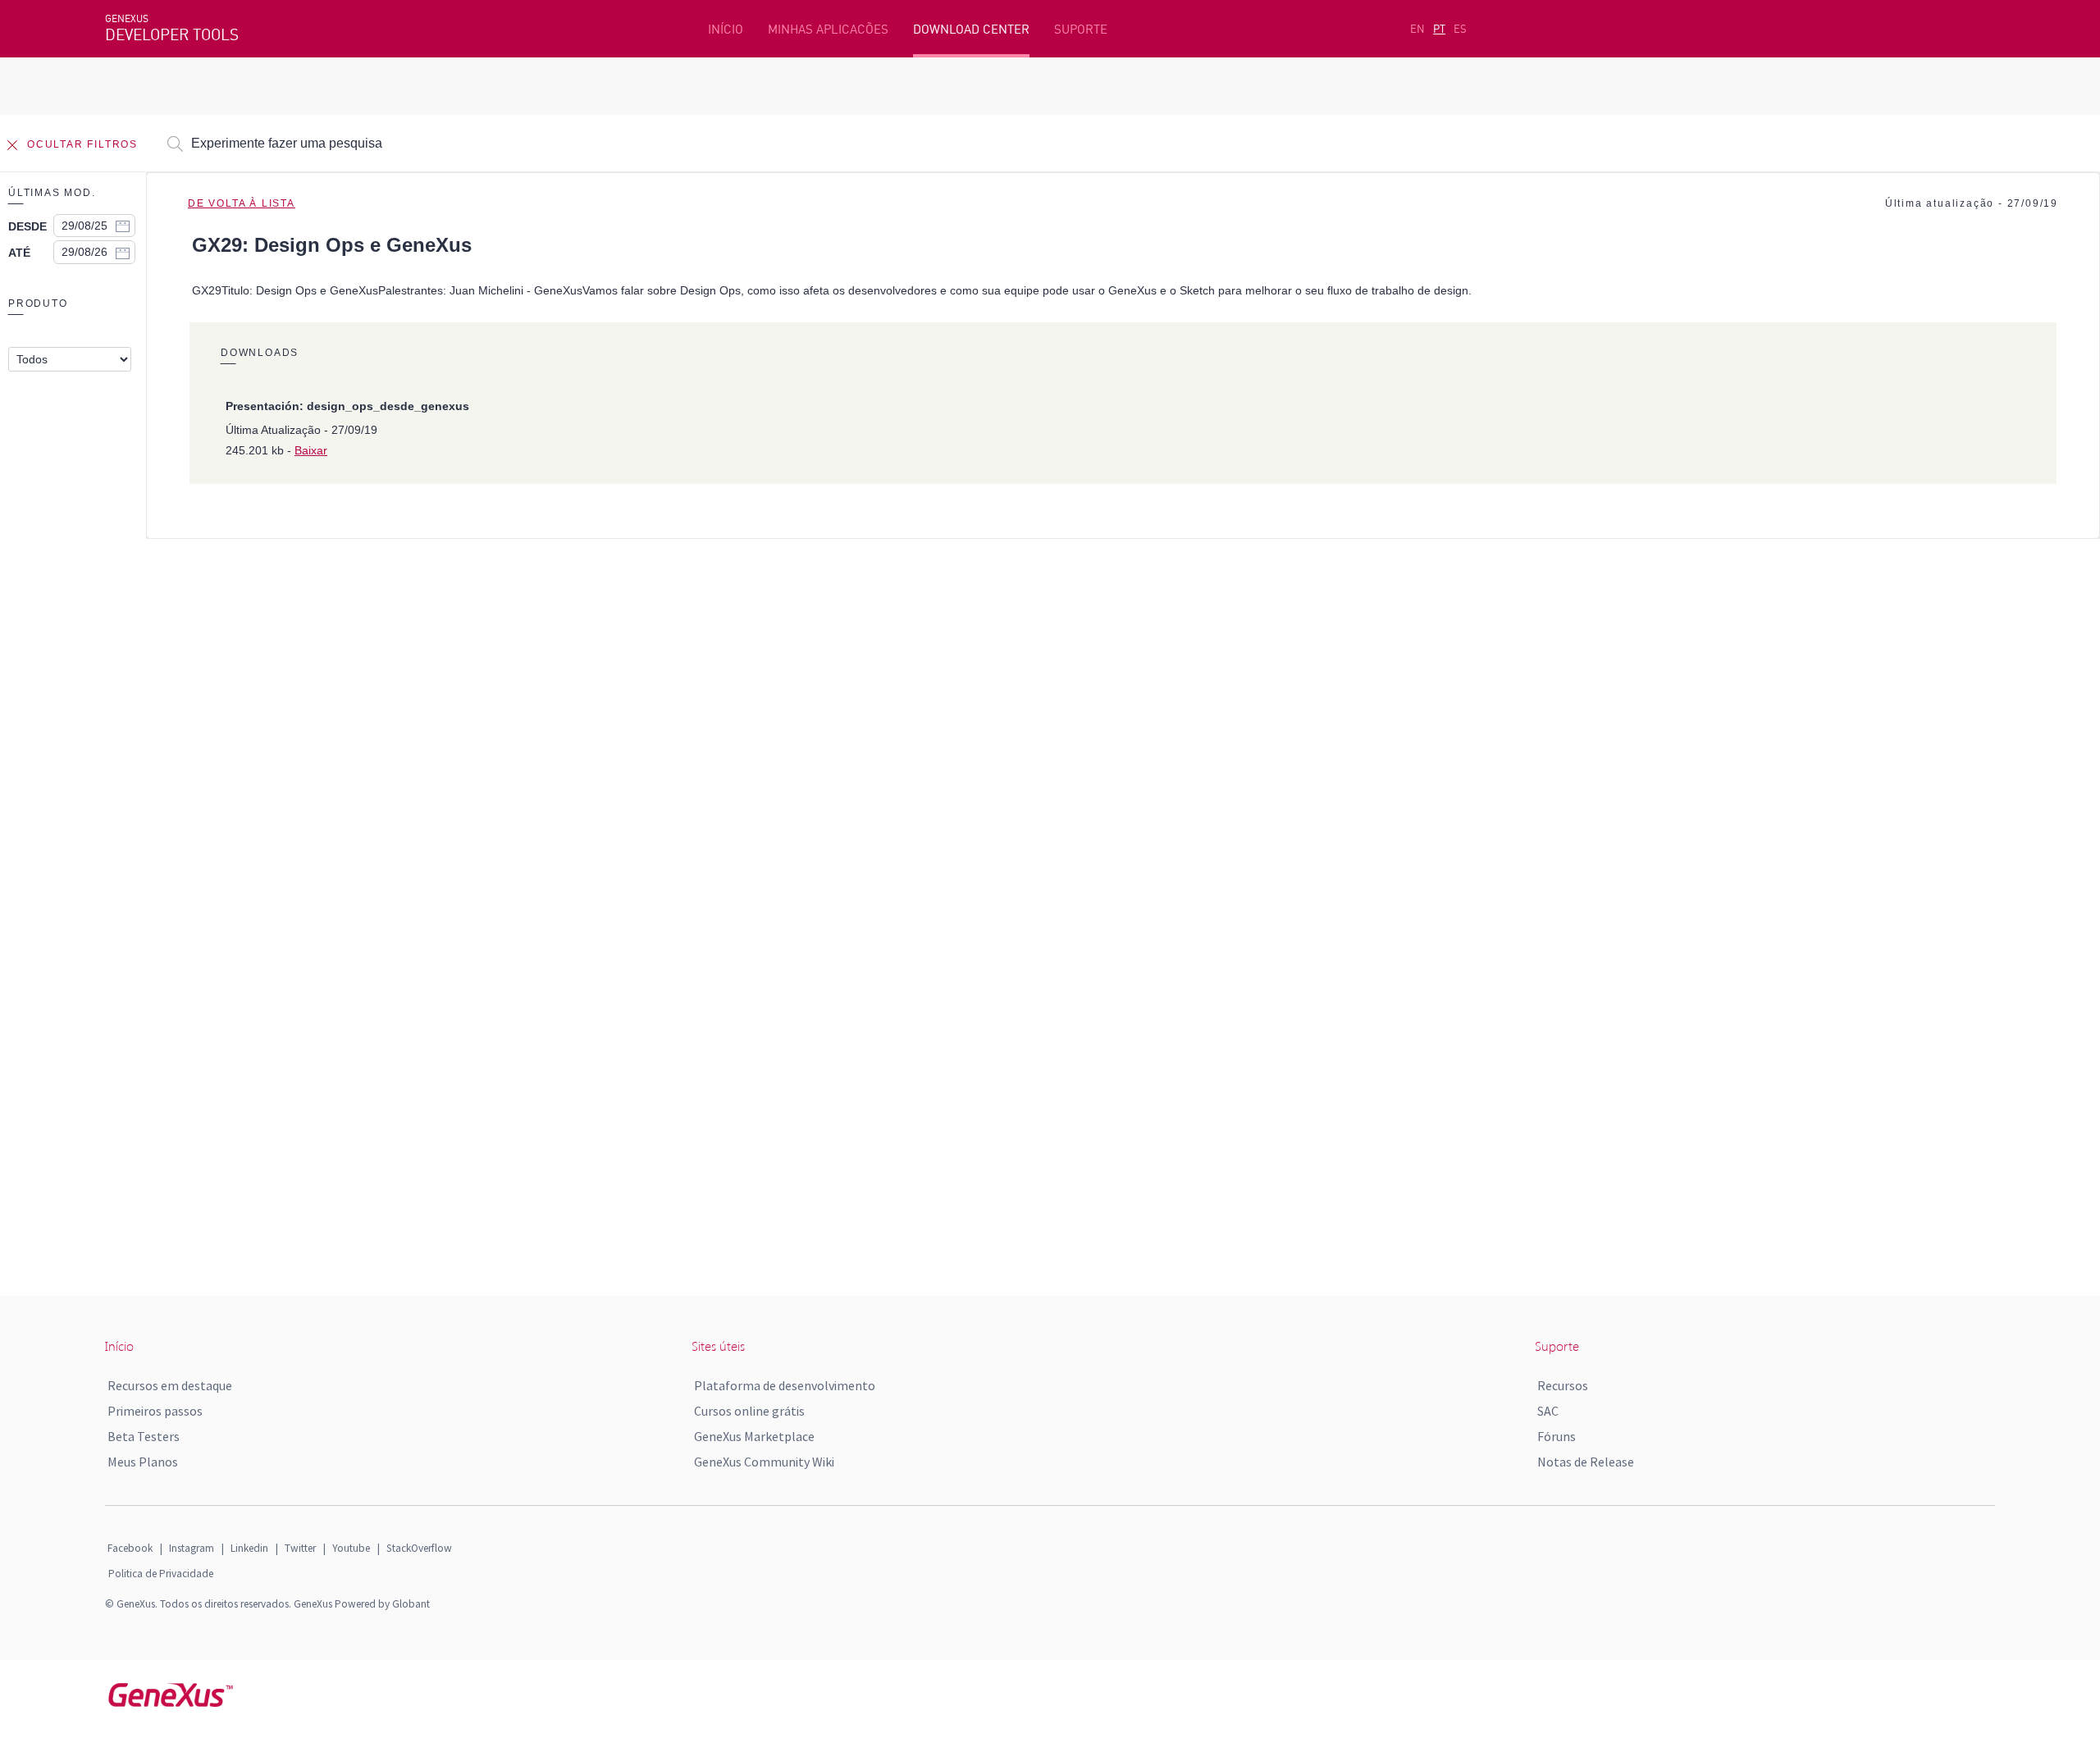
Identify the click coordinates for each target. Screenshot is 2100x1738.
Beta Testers (144, 1436)
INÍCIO (726, 29)
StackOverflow (419, 1548)
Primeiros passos (155, 1411)
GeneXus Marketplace (754, 1436)
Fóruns (1557, 1436)
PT (1439, 29)
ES (1460, 29)
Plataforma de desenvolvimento (785, 1385)
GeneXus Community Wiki (764, 1462)
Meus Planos (143, 1462)
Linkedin (249, 1548)
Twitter (300, 1548)
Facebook (130, 1548)
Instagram (192, 1548)
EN (1417, 29)
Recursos (1563, 1385)
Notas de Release (1586, 1462)
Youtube (351, 1548)
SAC (1548, 1411)
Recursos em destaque (170, 1385)
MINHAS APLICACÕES (828, 29)
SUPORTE (1081, 29)
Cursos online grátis (749, 1411)
